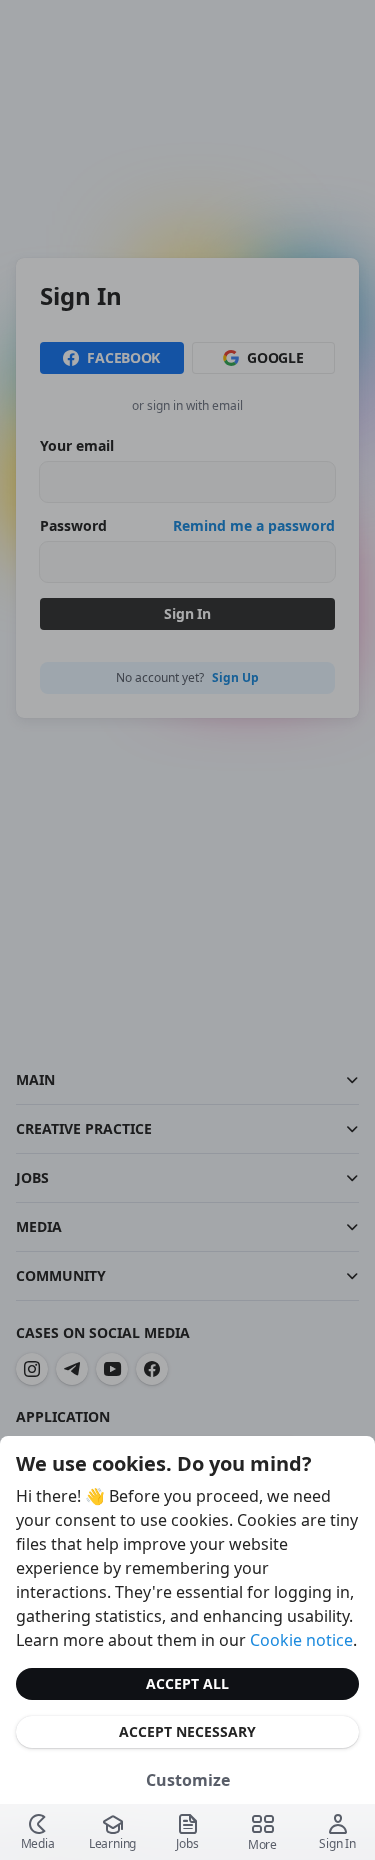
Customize (188, 1780)
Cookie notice (301, 1640)
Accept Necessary (187, 1731)
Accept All (187, 1683)
